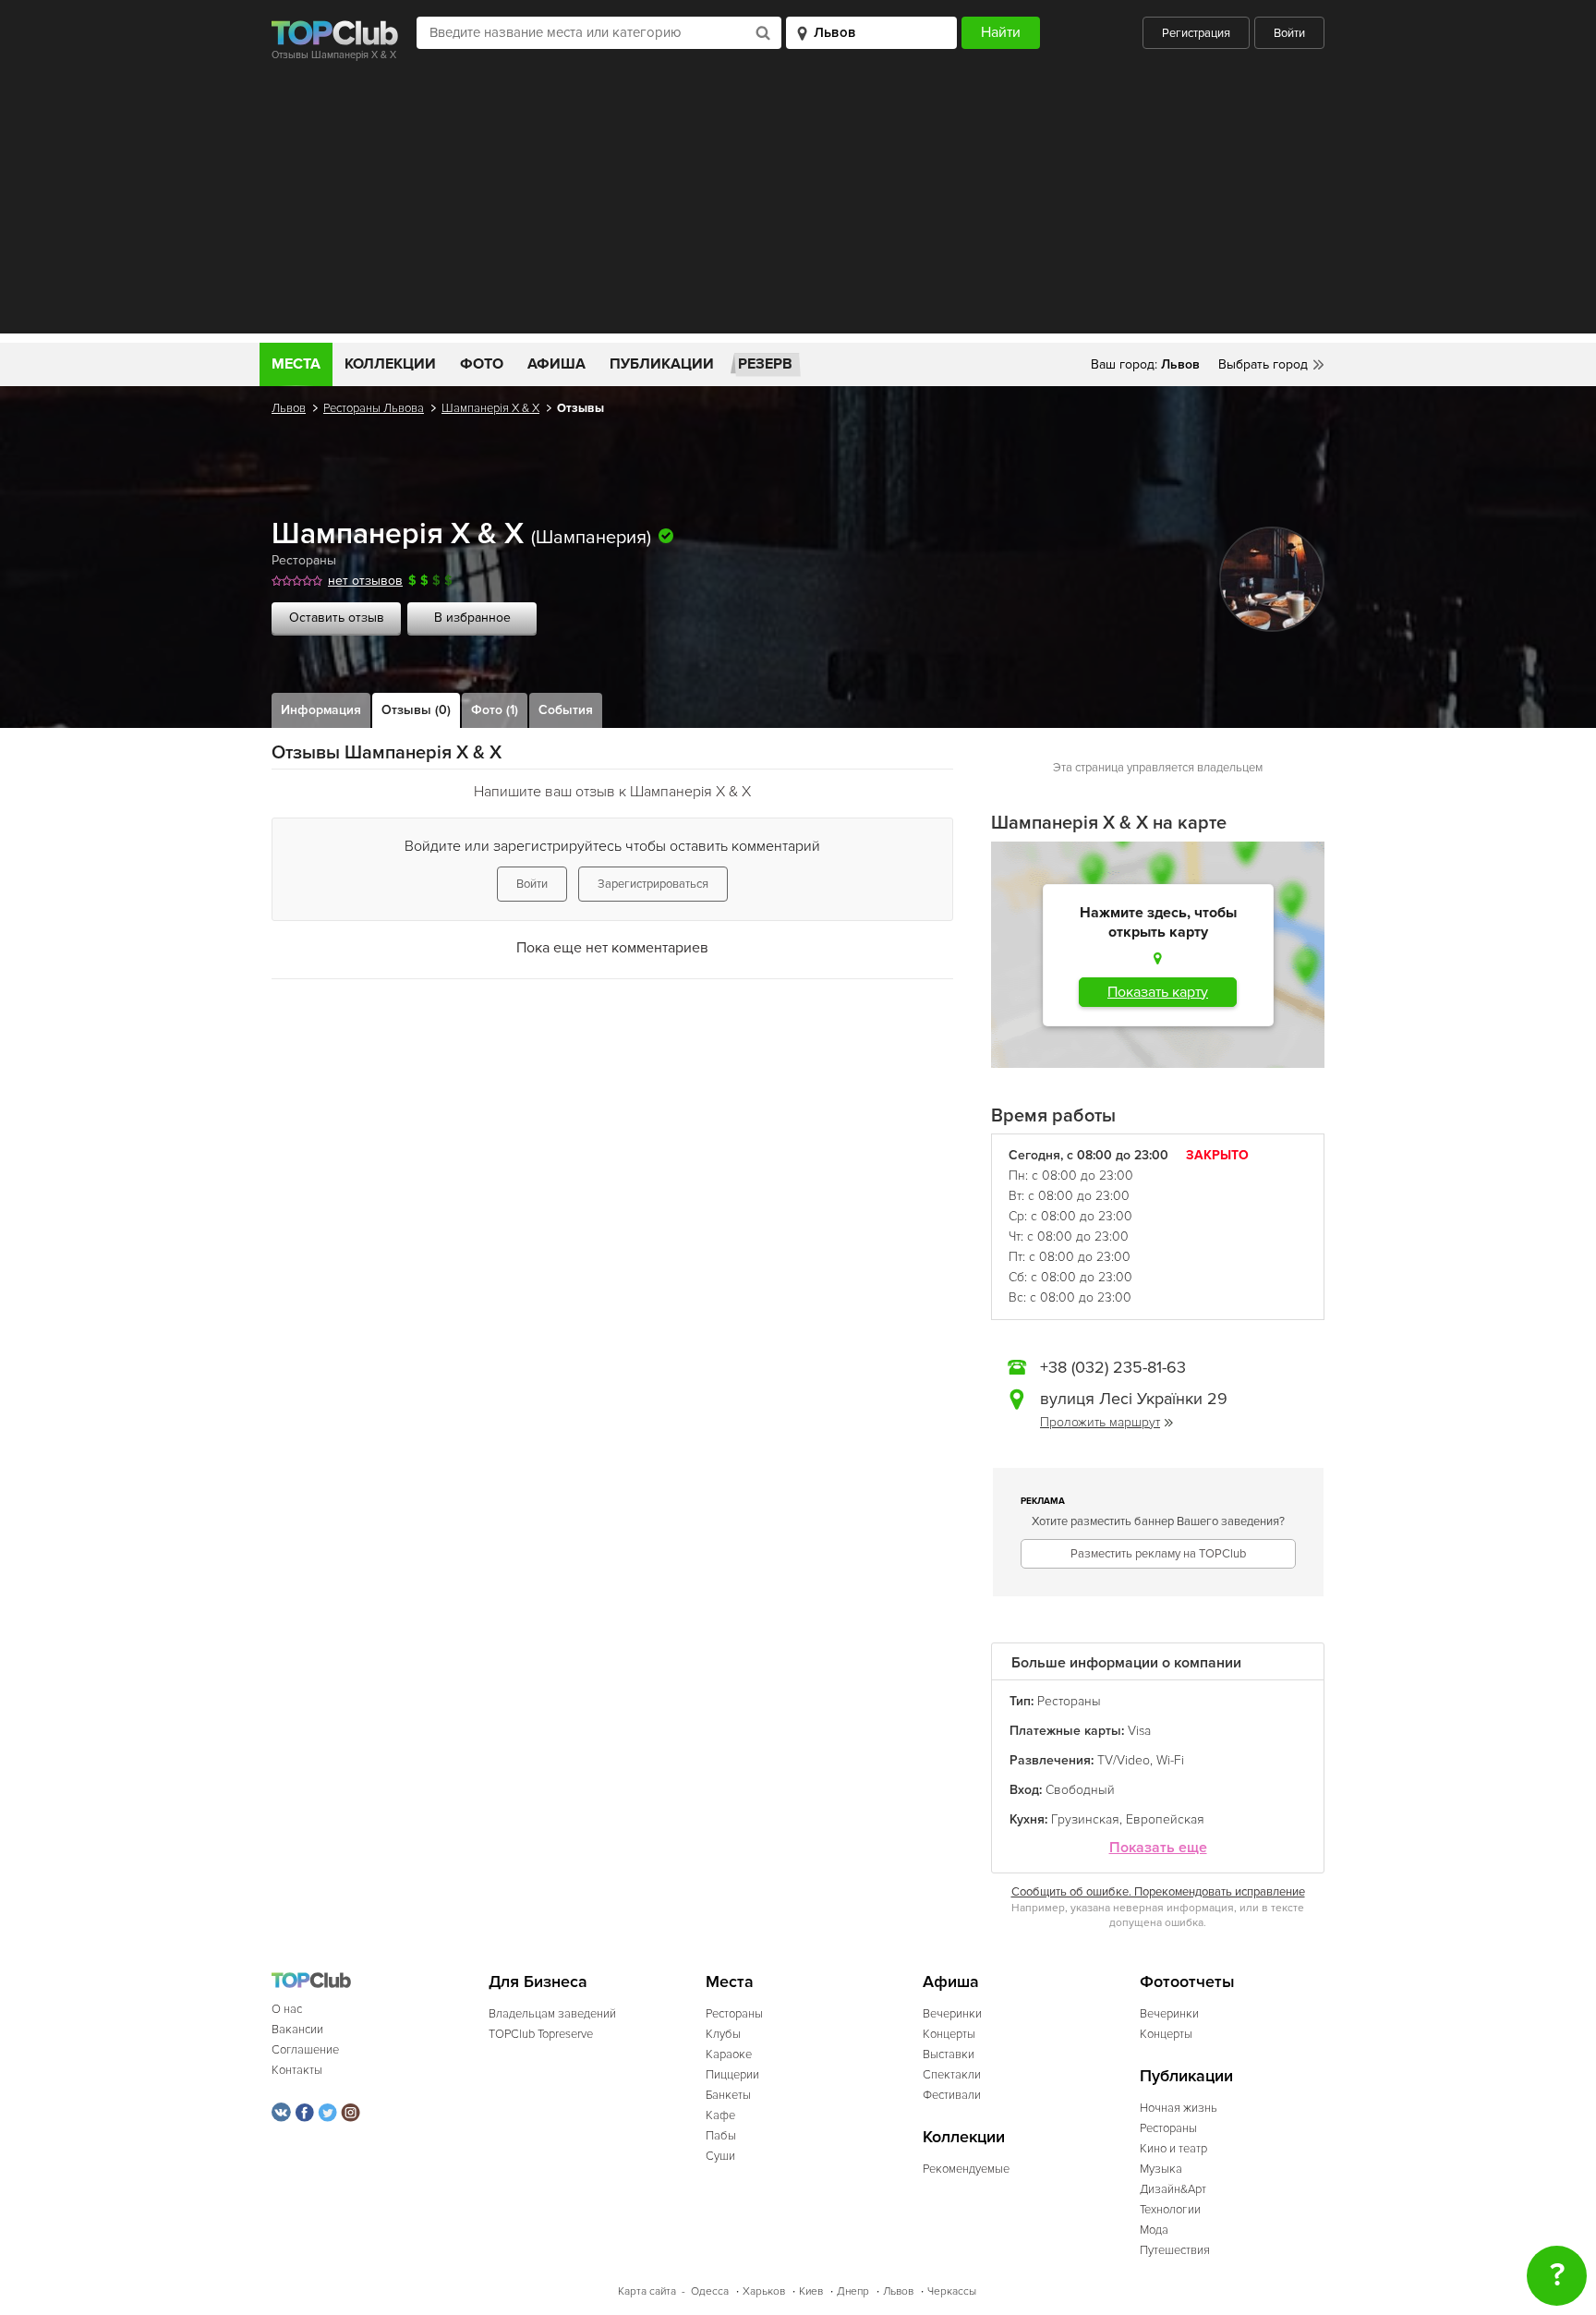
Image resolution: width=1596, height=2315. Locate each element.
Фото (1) (495, 710)
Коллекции (390, 364)
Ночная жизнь (1179, 2108)
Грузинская (1085, 1819)
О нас (287, 2009)
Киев (811, 2291)
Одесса (710, 2291)
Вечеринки (952, 2014)
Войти (1289, 33)
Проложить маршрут (1100, 1422)
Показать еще (1158, 1848)
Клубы (723, 2034)
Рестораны (304, 560)
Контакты (297, 2070)
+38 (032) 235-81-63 (1113, 1367)
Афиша (556, 364)
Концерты (949, 2034)
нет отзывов (365, 581)
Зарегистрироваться (653, 884)
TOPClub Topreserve (541, 2034)
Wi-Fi (1170, 1760)
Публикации (662, 364)
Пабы (721, 2136)
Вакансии (297, 2030)
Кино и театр (1173, 2149)
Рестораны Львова (374, 408)
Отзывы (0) (416, 710)
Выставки (949, 2054)
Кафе (720, 2115)
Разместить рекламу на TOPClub (1158, 1554)
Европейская (1165, 1819)
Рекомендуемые (966, 2169)
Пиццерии (732, 2075)
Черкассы (952, 2291)
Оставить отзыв (337, 618)
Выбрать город (1263, 364)
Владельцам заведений (552, 2014)
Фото (482, 364)
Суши (720, 2156)
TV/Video (1124, 1760)
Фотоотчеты (1187, 1982)
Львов (289, 408)
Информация (321, 710)
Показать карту (1158, 992)
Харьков (764, 2291)
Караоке (729, 2054)
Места (296, 364)
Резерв (765, 364)
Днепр (853, 2291)
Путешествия (1175, 2250)
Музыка (1161, 2169)
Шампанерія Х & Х (490, 408)
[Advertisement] (798, 204)
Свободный (1080, 1790)
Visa (1139, 1731)
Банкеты (728, 2095)
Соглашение (305, 2050)
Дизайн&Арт (1173, 2189)
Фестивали (952, 2095)
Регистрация (1196, 33)
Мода (1154, 2230)
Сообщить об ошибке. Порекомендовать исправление (1158, 1892)
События (566, 710)
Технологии (1170, 2210)
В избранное (472, 618)
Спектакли (952, 2075)
